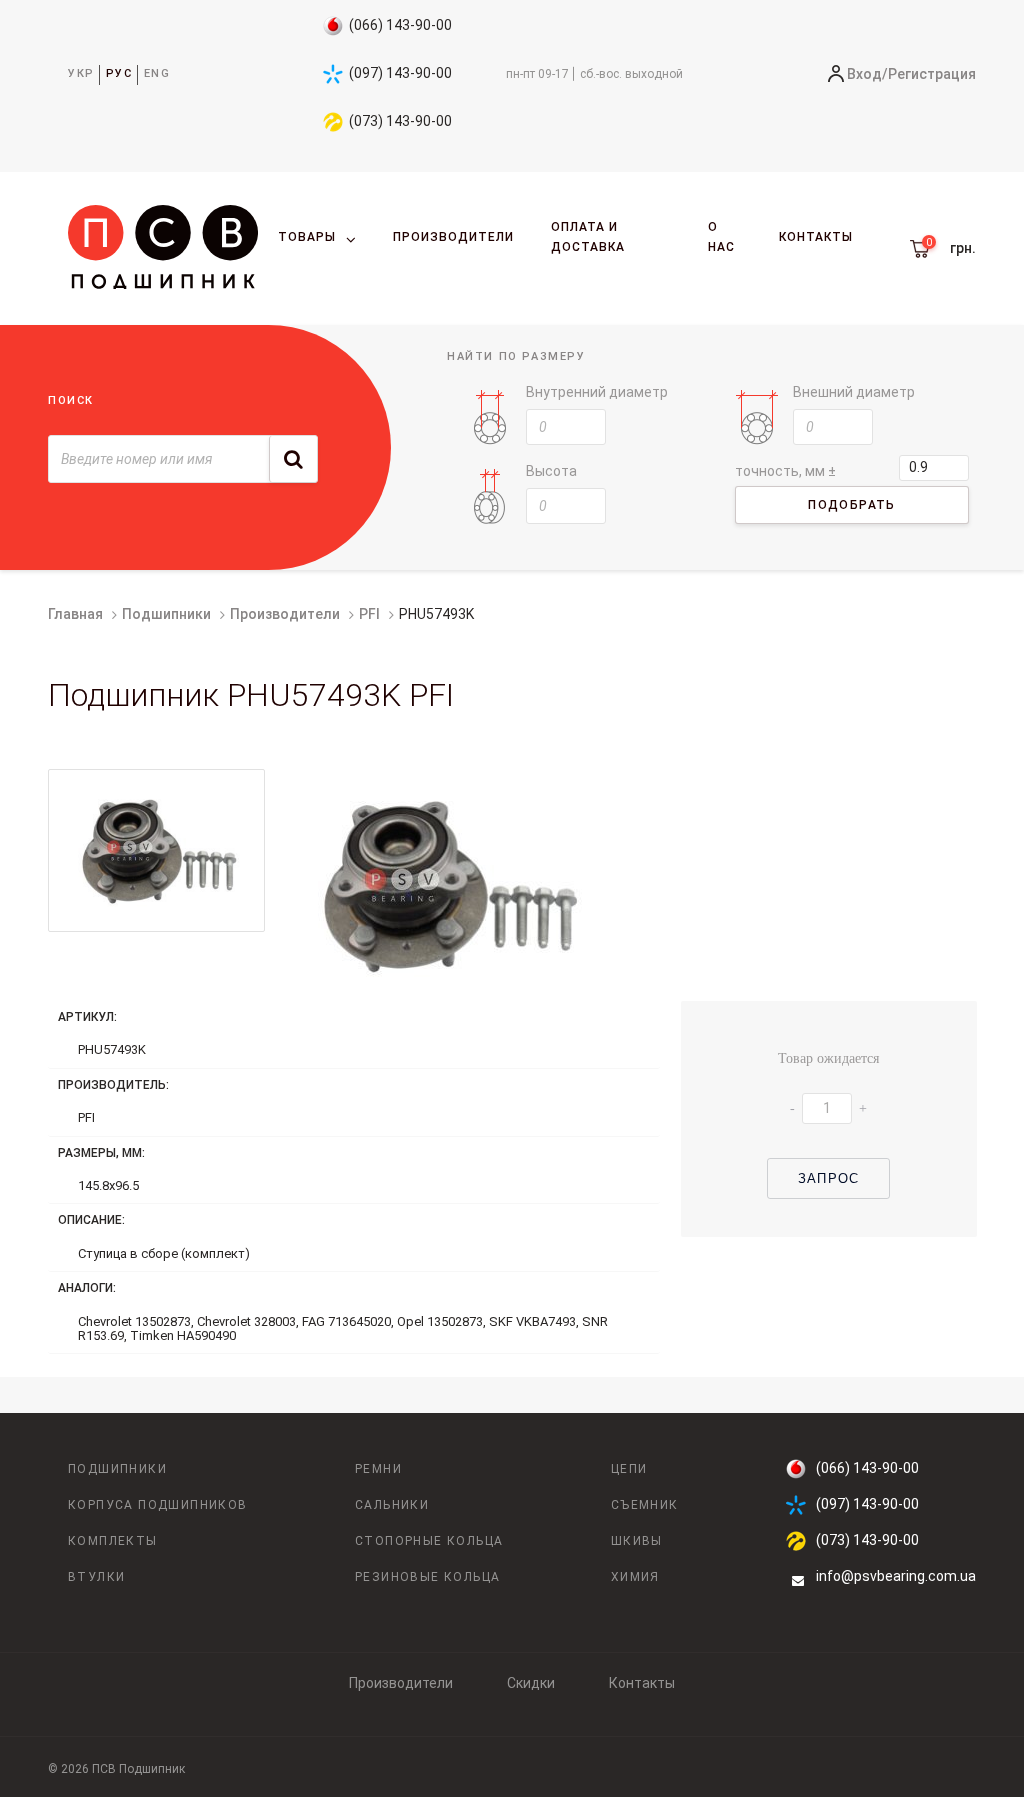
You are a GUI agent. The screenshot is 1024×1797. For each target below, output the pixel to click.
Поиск (71, 400)
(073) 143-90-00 (400, 121)
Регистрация (932, 74)
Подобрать (852, 505)
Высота (551, 471)
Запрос (828, 1178)
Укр (81, 73)
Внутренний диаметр (597, 392)
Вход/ (867, 74)
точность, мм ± (785, 471)
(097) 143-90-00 (400, 73)
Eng (157, 73)
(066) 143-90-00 (400, 25)
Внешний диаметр (854, 392)
